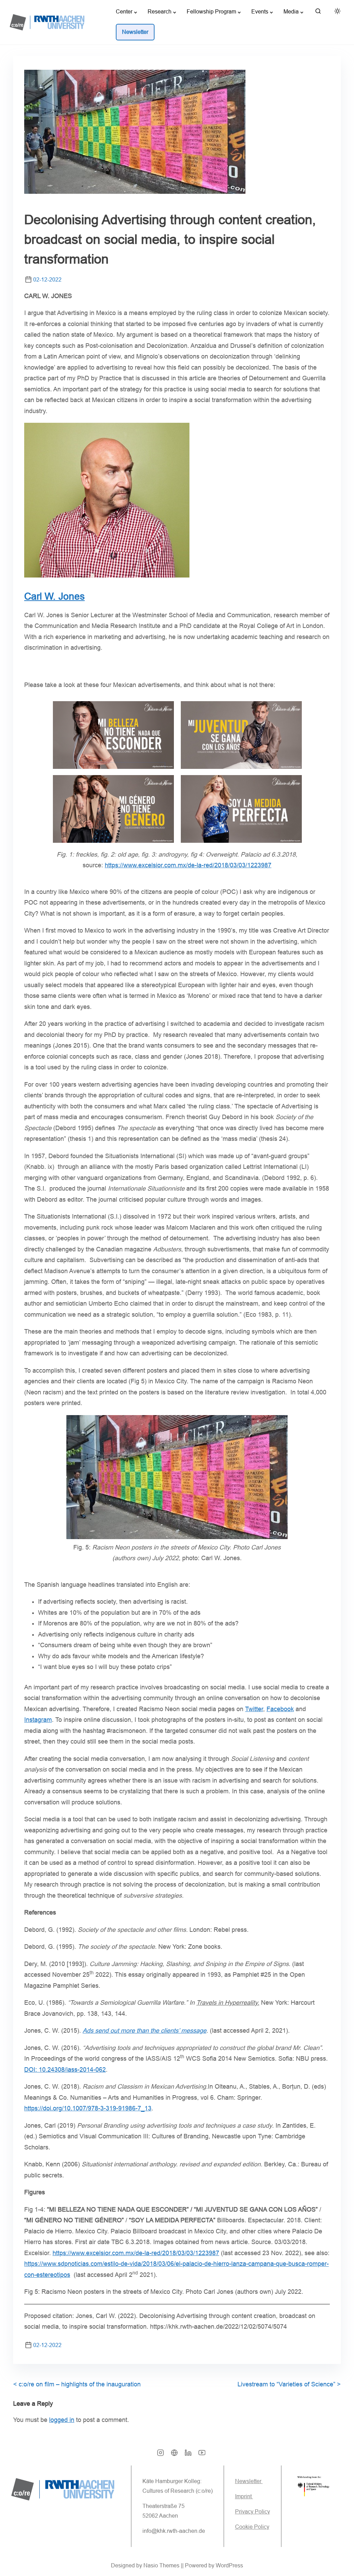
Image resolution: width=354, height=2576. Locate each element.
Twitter (254, 1709)
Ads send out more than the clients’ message (145, 2031)
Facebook (280, 1709)
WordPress (229, 2565)
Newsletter (249, 2481)
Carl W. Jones (54, 596)
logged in (62, 2420)
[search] (318, 13)
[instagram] (160, 2455)
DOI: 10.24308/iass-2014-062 (65, 2070)
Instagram (38, 1720)
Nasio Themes (162, 2565)
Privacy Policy (253, 2512)
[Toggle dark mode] (336, 12)
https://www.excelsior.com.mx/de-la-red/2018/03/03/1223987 (188, 865)
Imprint (244, 2496)
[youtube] (202, 2455)
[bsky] (174, 2455)
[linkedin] (188, 2455)
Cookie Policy (252, 2527)
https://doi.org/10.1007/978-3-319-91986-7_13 (88, 2108)
